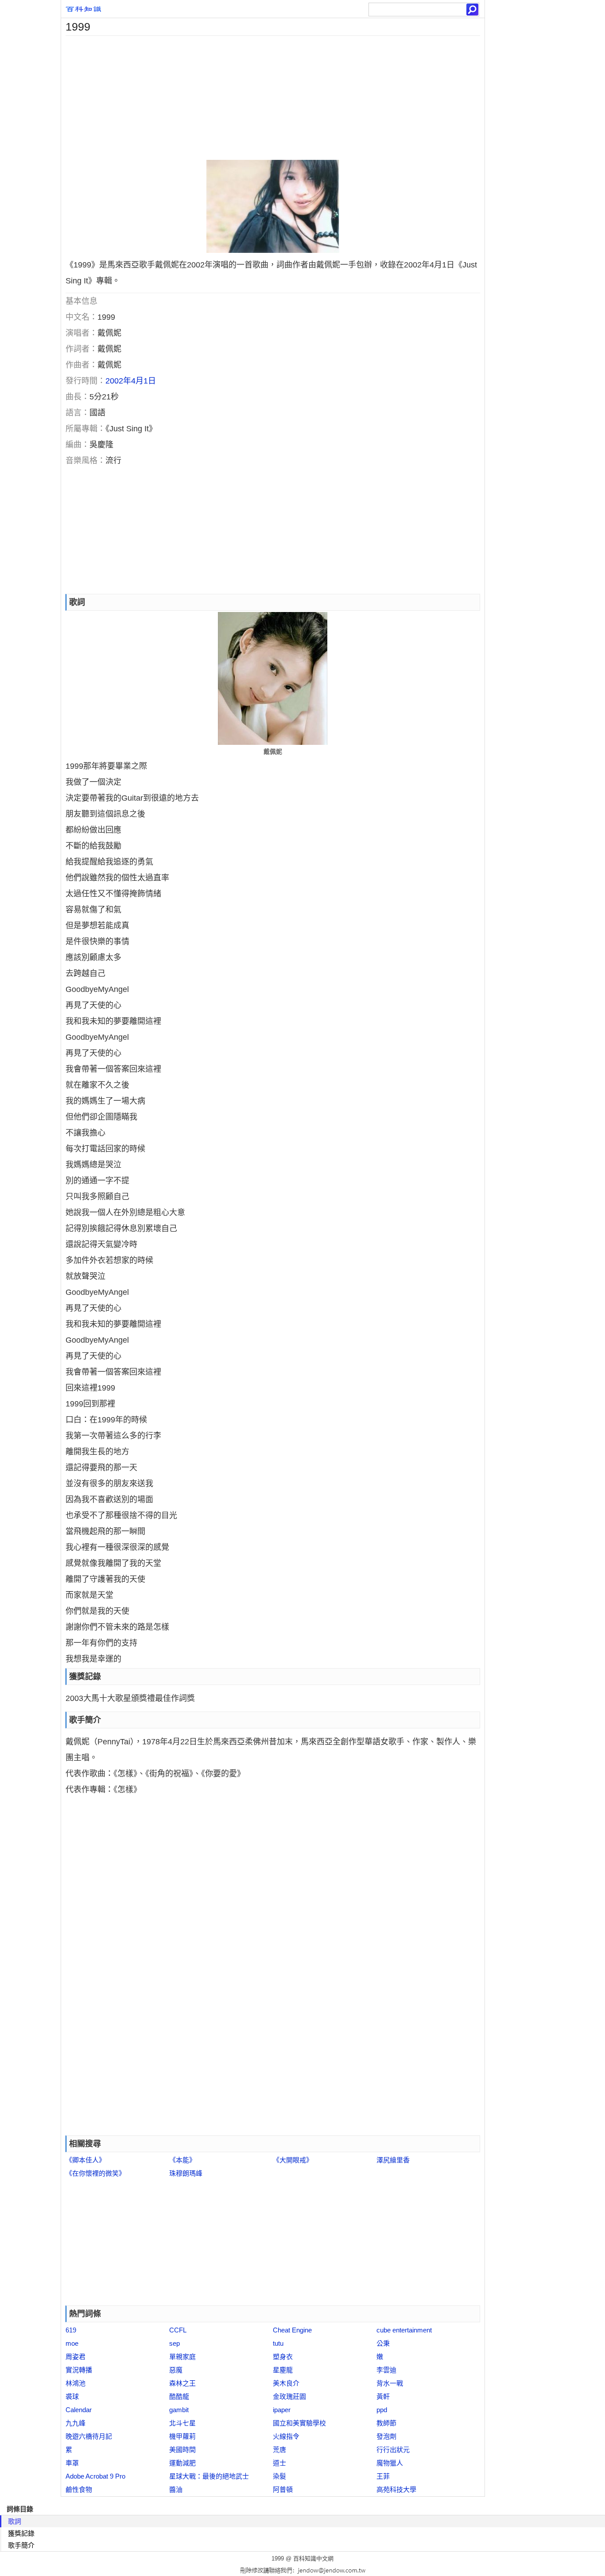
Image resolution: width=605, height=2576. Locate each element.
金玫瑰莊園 (289, 2396)
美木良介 (286, 2383)
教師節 (386, 2423)
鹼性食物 (79, 2489)
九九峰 (76, 2423)
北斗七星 (182, 2423)
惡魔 (176, 2370)
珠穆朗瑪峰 (186, 2173)
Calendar (79, 2410)
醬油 (176, 2489)
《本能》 (182, 2160)
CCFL (178, 2330)
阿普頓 (283, 2489)
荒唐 (279, 2450)
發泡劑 (386, 2436)
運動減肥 (182, 2463)
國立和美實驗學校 (299, 2423)
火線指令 (286, 2436)
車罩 (72, 2463)
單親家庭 (182, 2357)
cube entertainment (404, 2330)
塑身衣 (283, 2357)
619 (71, 2330)
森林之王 (182, 2383)
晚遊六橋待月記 (89, 2436)
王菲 (383, 2476)
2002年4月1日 (131, 381)
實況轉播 (79, 2370)
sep (175, 2343)
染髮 (279, 2476)
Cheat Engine (292, 2330)
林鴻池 (76, 2383)
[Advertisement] (273, 98)
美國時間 (182, 2450)
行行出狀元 (393, 2450)
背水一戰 (390, 2383)
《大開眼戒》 (293, 2160)
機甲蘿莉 (182, 2436)
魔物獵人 (390, 2463)
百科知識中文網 (313, 2559)
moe (72, 2343)
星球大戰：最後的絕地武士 (209, 2476)
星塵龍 (283, 2370)
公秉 (383, 2343)
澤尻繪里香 (393, 2160)
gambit (179, 2410)
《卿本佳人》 (85, 2160)
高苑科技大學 (396, 2489)
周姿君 (76, 2357)
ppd (382, 2410)
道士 (279, 2463)
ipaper (282, 2410)
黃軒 (383, 2396)
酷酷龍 (179, 2396)
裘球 (72, 2396)
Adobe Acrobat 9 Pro (95, 2476)
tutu (278, 2343)
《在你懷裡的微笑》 (95, 2173)
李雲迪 (386, 2370)
